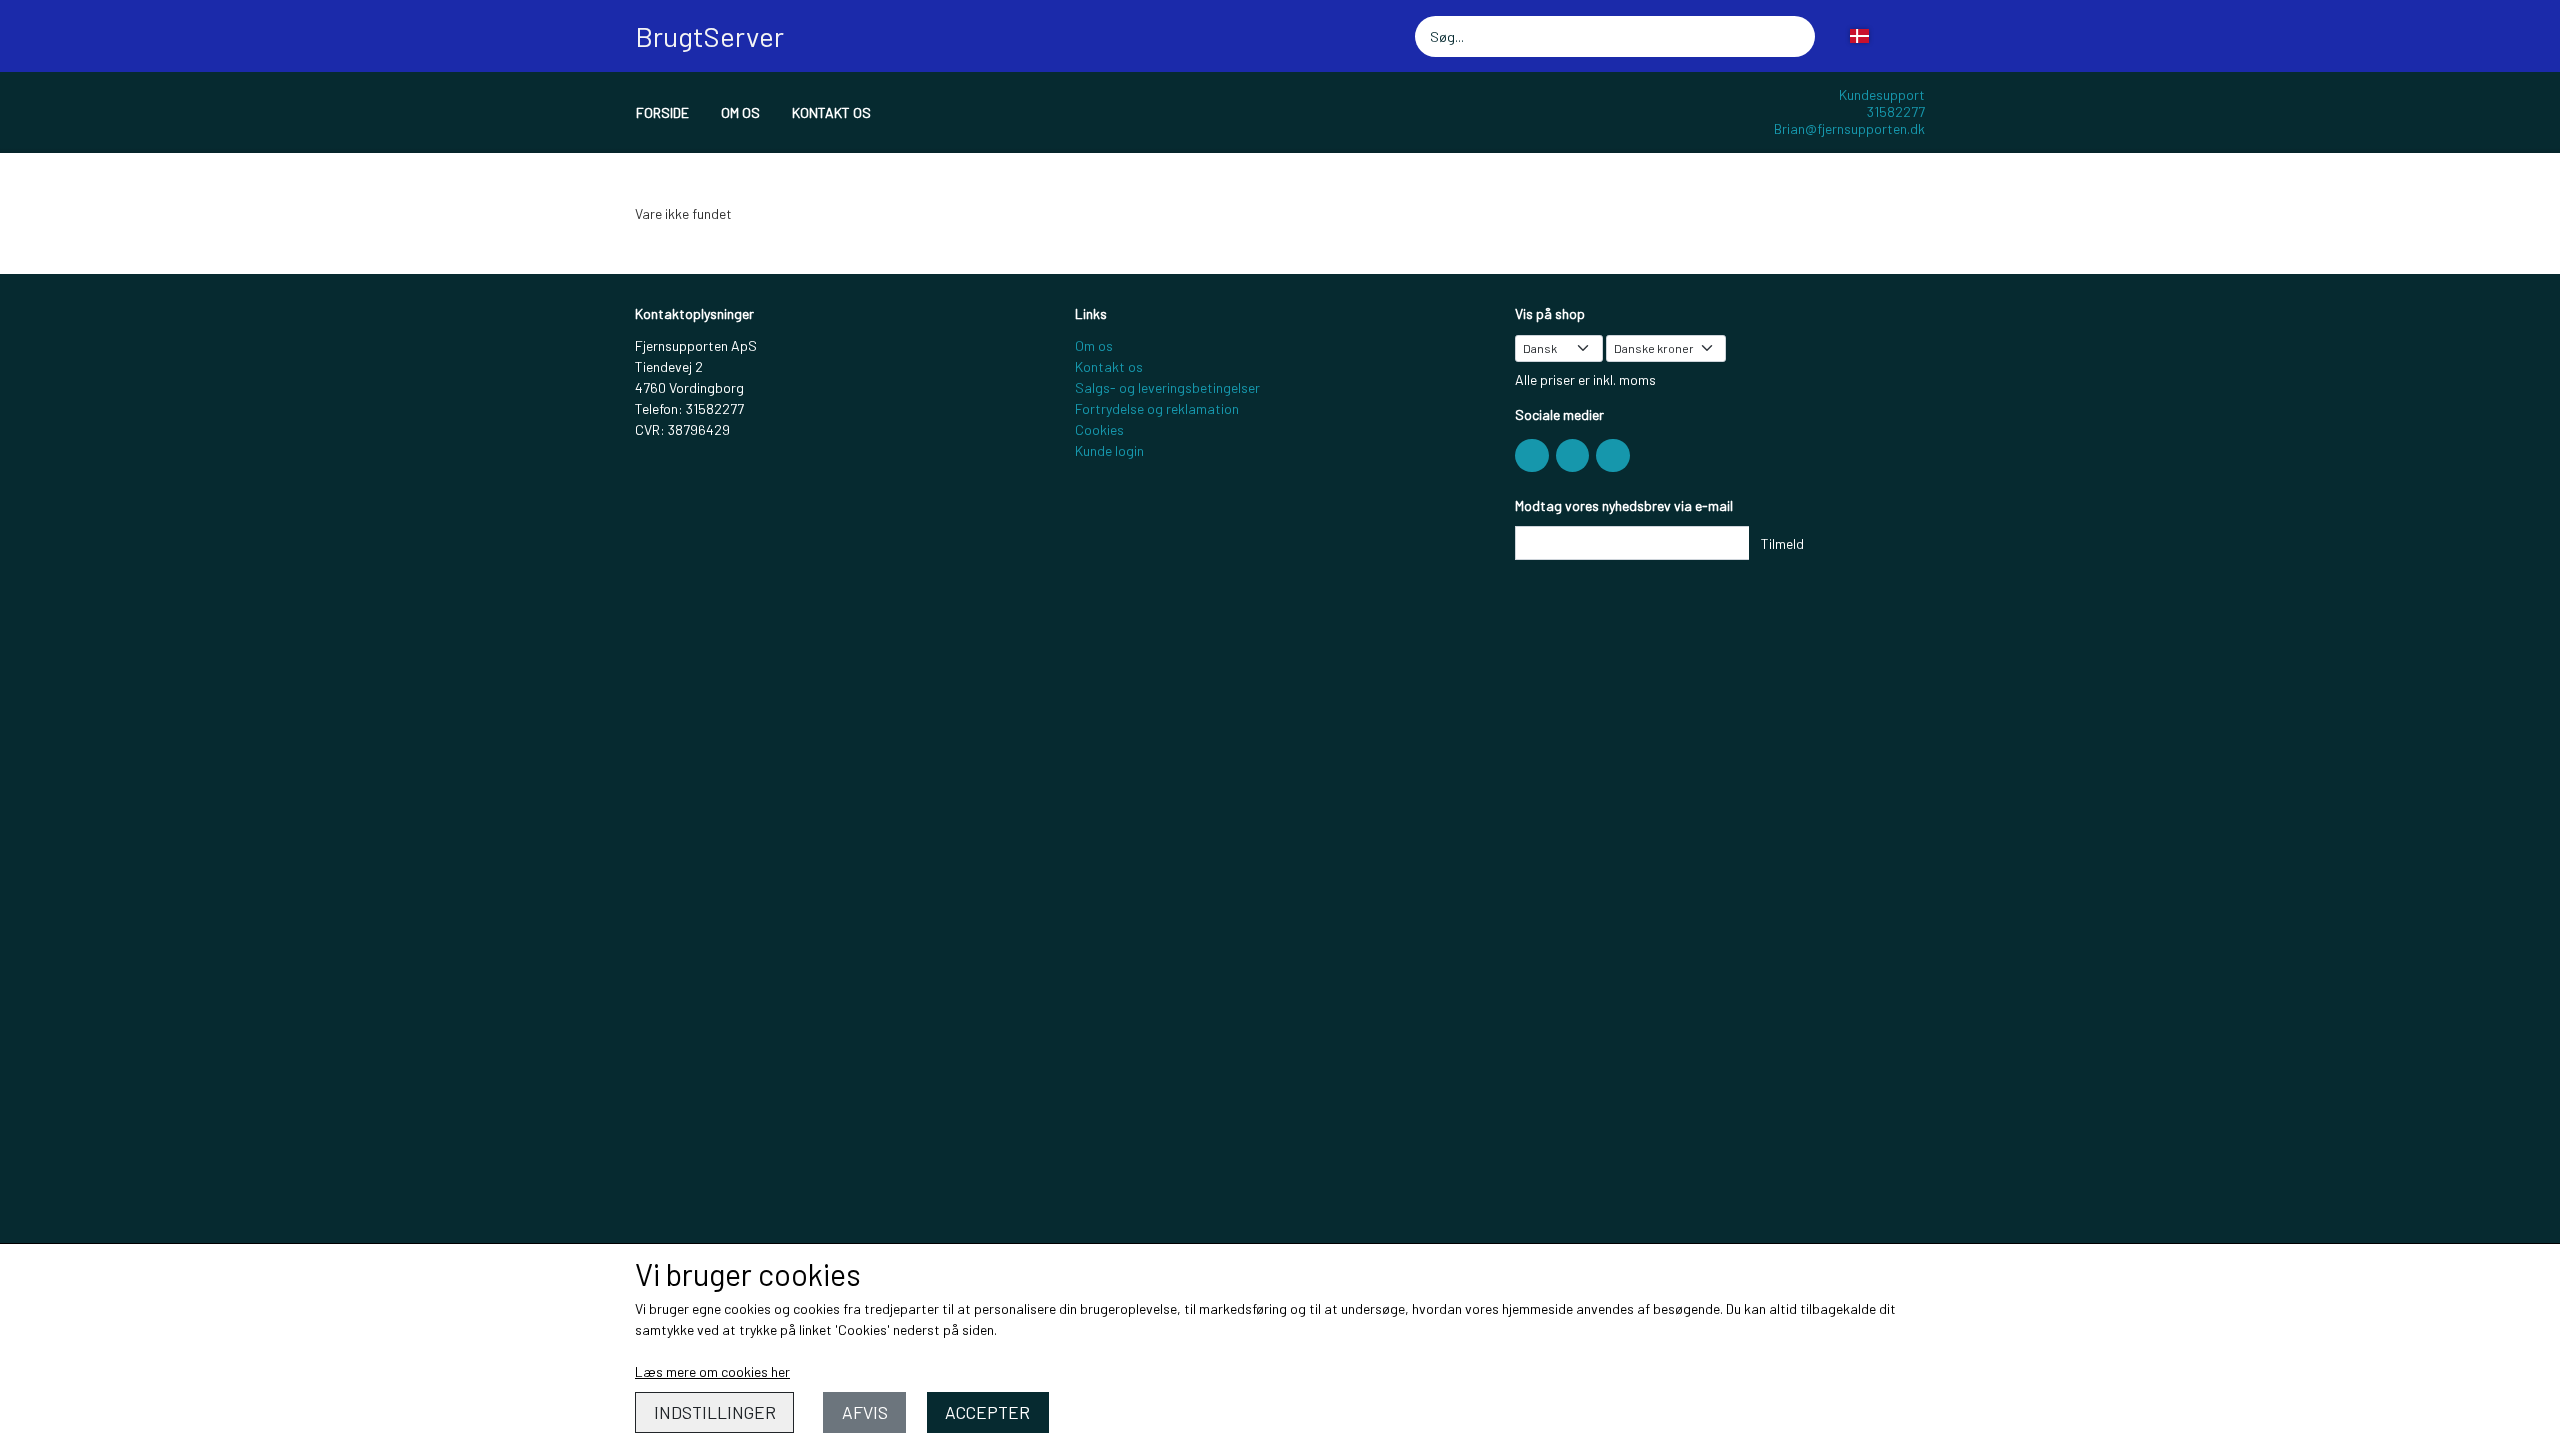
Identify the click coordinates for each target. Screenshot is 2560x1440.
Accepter (987, 1412)
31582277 (1896, 111)
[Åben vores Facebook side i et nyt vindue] (1532, 456)
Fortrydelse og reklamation (1157, 408)
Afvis (865, 1412)
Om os (740, 112)
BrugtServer (709, 36)
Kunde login (1109, 450)
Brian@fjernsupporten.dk (1849, 128)
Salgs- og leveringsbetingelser (1167, 387)
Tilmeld (1782, 543)
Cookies (1099, 429)
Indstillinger (715, 1412)
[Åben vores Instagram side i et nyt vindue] (1573, 456)
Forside (662, 112)
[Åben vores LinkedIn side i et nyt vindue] (1613, 456)
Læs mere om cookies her (712, 1371)
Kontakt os (831, 112)
